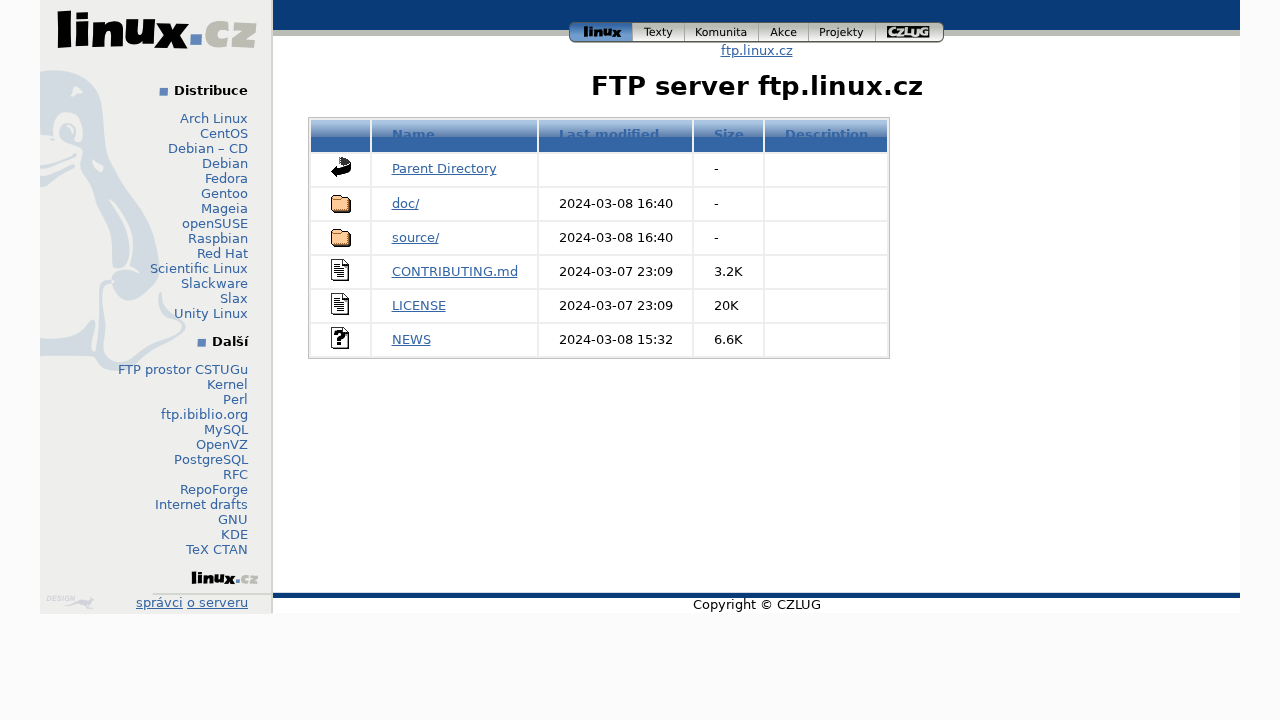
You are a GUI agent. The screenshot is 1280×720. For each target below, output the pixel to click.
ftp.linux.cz (757, 50)
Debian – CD (208, 148)
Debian (225, 163)
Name (413, 134)
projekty (843, 29)
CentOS (224, 133)
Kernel (227, 384)
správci (159, 602)
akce (784, 29)
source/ (415, 237)
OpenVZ (222, 444)
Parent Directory (444, 168)
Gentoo (224, 193)
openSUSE (215, 223)
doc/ (405, 203)
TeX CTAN (217, 549)
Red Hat (222, 253)
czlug (910, 29)
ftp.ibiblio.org (204, 414)
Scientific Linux (199, 268)
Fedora (226, 178)
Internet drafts (201, 504)
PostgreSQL (211, 459)
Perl (235, 399)
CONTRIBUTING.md (455, 271)
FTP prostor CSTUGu (183, 369)
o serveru (217, 602)
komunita (722, 29)
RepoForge (214, 489)
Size (729, 134)
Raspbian (218, 238)
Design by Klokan (72, 602)
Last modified (609, 134)
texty (659, 29)
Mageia (224, 208)
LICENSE (419, 305)
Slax (234, 298)
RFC (235, 474)
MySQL (226, 429)
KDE (234, 534)
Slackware (214, 283)
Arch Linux (214, 118)
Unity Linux (211, 313)
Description (826, 134)
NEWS (411, 339)
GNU (233, 519)
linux (601, 29)
